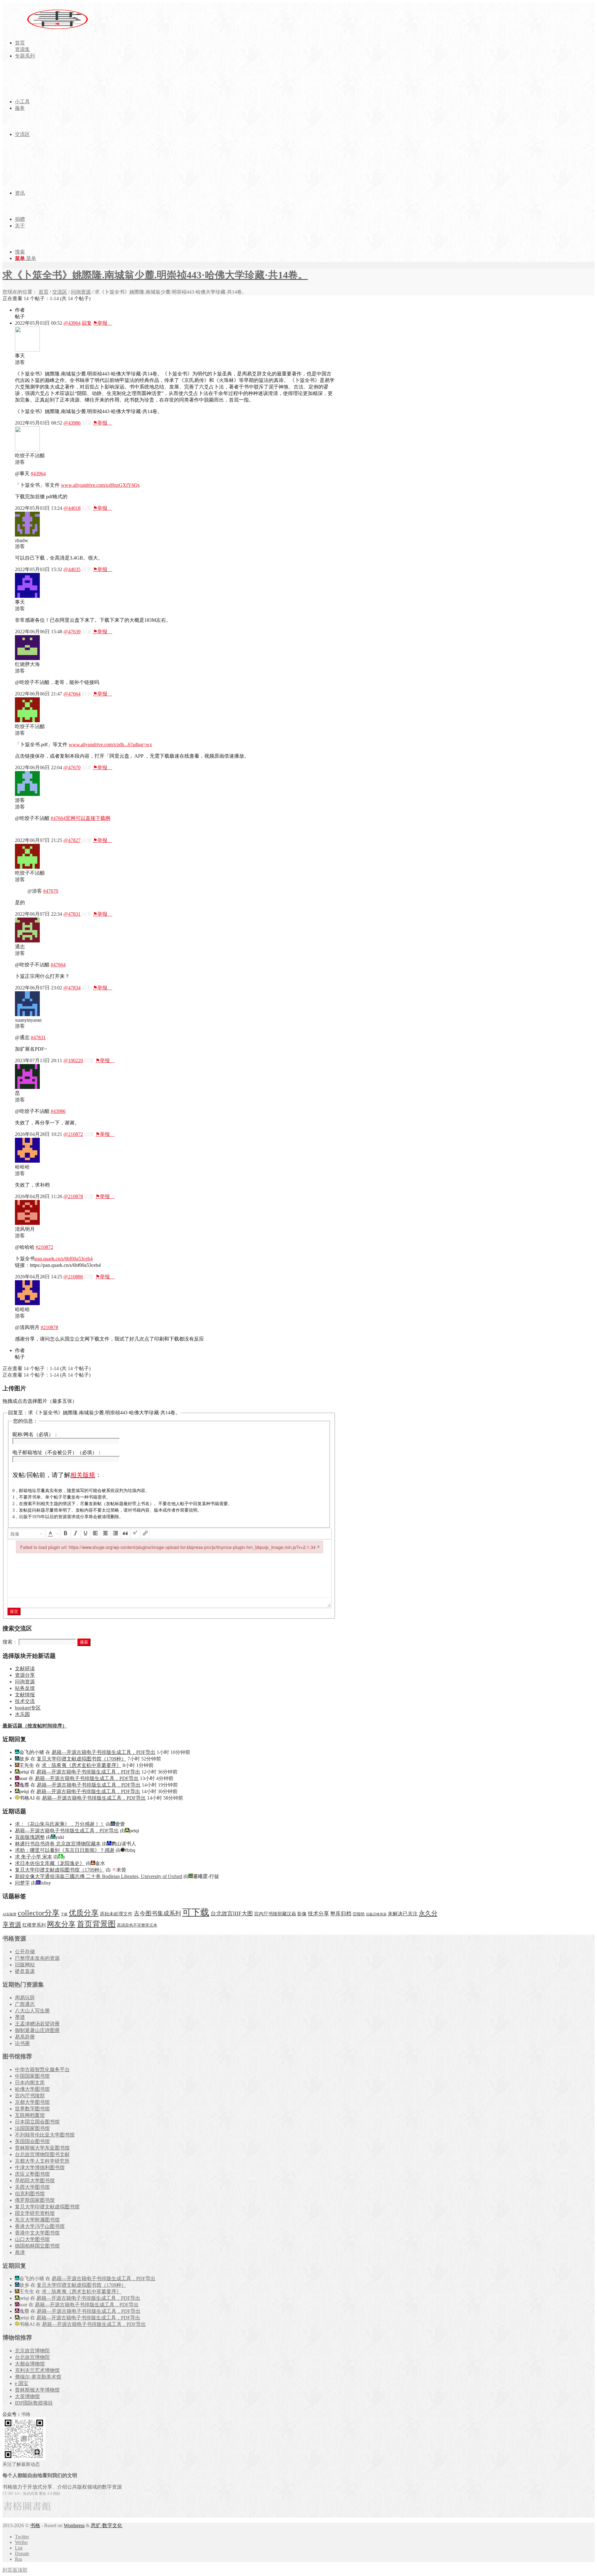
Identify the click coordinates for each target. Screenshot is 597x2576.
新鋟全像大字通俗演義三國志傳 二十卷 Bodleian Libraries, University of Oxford (99, 1876)
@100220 (73, 1060)
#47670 (51, 891)
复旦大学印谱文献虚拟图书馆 (47, 2207)
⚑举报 (103, 323)
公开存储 (25, 1952)
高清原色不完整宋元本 (137, 1925)
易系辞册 (25, 2037)
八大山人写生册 (32, 2011)
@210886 (73, 1277)
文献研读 (25, 1669)
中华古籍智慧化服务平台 (42, 2069)
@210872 (73, 1134)
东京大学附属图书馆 (37, 2220)
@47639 (72, 632)
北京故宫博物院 (32, 2351)
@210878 (73, 1196)
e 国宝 (22, 2383)
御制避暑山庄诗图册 (37, 2030)
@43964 (72, 323)
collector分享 (39, 1913)
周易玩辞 (25, 1998)
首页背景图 (96, 1924)
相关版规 (83, 1475)
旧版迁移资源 (376, 1914)
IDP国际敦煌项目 (34, 2403)
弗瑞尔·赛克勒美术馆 (38, 2377)
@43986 (72, 423)
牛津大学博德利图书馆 (40, 2167)
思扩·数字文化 (106, 2525)
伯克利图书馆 (30, 2194)
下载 (64, 1914)
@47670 (72, 767)
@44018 (72, 508)
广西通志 (25, 2004)
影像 (302, 1914)
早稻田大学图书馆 (35, 2181)
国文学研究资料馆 (35, 2213)
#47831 (38, 1037)
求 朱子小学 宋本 (34, 1857)
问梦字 (22, 1883)
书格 (35, 2525)
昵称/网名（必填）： (35, 1434)
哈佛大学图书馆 (32, 2089)
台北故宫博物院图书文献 (42, 2154)
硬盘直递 (25, 1971)
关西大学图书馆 (32, 2187)
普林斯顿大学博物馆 (37, 2390)
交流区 (60, 292)
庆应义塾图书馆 (32, 2174)
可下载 (196, 1912)
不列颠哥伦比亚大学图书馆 (45, 2135)
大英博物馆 (27, 2396)
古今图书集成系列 (157, 1913)
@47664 (72, 694)
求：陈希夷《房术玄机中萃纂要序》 (81, 1765)
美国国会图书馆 (32, 2141)
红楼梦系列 (34, 1925)
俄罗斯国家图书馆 (35, 2200)
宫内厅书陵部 (30, 2096)
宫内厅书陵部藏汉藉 (275, 1914)
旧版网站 (25, 1965)
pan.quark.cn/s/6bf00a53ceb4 (64, 1259)
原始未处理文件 (116, 1914)
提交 (14, 1611)
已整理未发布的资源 (37, 1958)
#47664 (58, 965)
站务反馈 (25, 1688)
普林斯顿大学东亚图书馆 (42, 2148)
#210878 (49, 1327)
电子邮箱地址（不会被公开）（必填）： (57, 1452)
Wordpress (74, 2525)
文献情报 (25, 1695)
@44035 (72, 569)
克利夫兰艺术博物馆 (37, 2370)
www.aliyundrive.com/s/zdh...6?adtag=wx (110, 744)
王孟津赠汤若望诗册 (37, 2024)
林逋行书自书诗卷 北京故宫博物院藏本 (58, 1844)
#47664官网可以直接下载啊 (81, 818)
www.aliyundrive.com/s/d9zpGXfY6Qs (100, 485)
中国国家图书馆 (32, 2076)
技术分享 (318, 1914)
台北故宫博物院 (32, 2357)
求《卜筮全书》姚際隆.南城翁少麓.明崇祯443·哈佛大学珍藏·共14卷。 (155, 275)
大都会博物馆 (30, 2364)
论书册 (22, 2043)
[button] (27, 1534)
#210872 (44, 1247)
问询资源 (81, 292)
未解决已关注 (403, 1914)
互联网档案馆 (30, 2115)
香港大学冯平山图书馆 (40, 2226)
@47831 (72, 914)
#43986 (58, 1111)
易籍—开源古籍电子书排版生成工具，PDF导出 (104, 1752)
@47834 (72, 988)
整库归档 (341, 1914)
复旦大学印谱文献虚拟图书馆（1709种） (81, 1759)
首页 (44, 292)
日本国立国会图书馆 (37, 2122)
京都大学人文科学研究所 (42, 2161)
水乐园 (22, 1714)
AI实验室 (9, 1914)
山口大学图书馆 (32, 2239)
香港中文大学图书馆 (37, 2233)
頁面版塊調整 (30, 1837)
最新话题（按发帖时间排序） (35, 1726)
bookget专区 (28, 1708)
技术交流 (25, 1701)
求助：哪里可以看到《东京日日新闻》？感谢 (65, 1850)
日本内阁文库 (30, 2083)
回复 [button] (87, 323)
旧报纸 (359, 1914)
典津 (20, 2252)
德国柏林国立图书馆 (37, 2246)
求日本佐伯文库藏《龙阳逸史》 (50, 1863)
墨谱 (20, 2017)
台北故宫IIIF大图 (232, 1913)
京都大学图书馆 (32, 2102)
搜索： (10, 1642)
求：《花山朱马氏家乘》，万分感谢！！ (60, 1824)
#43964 (38, 474)
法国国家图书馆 (32, 2128)
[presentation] (27, 1534)
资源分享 (25, 1675)
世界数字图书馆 (32, 2109)
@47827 (72, 840)
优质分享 (84, 1913)
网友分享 (61, 1924)
